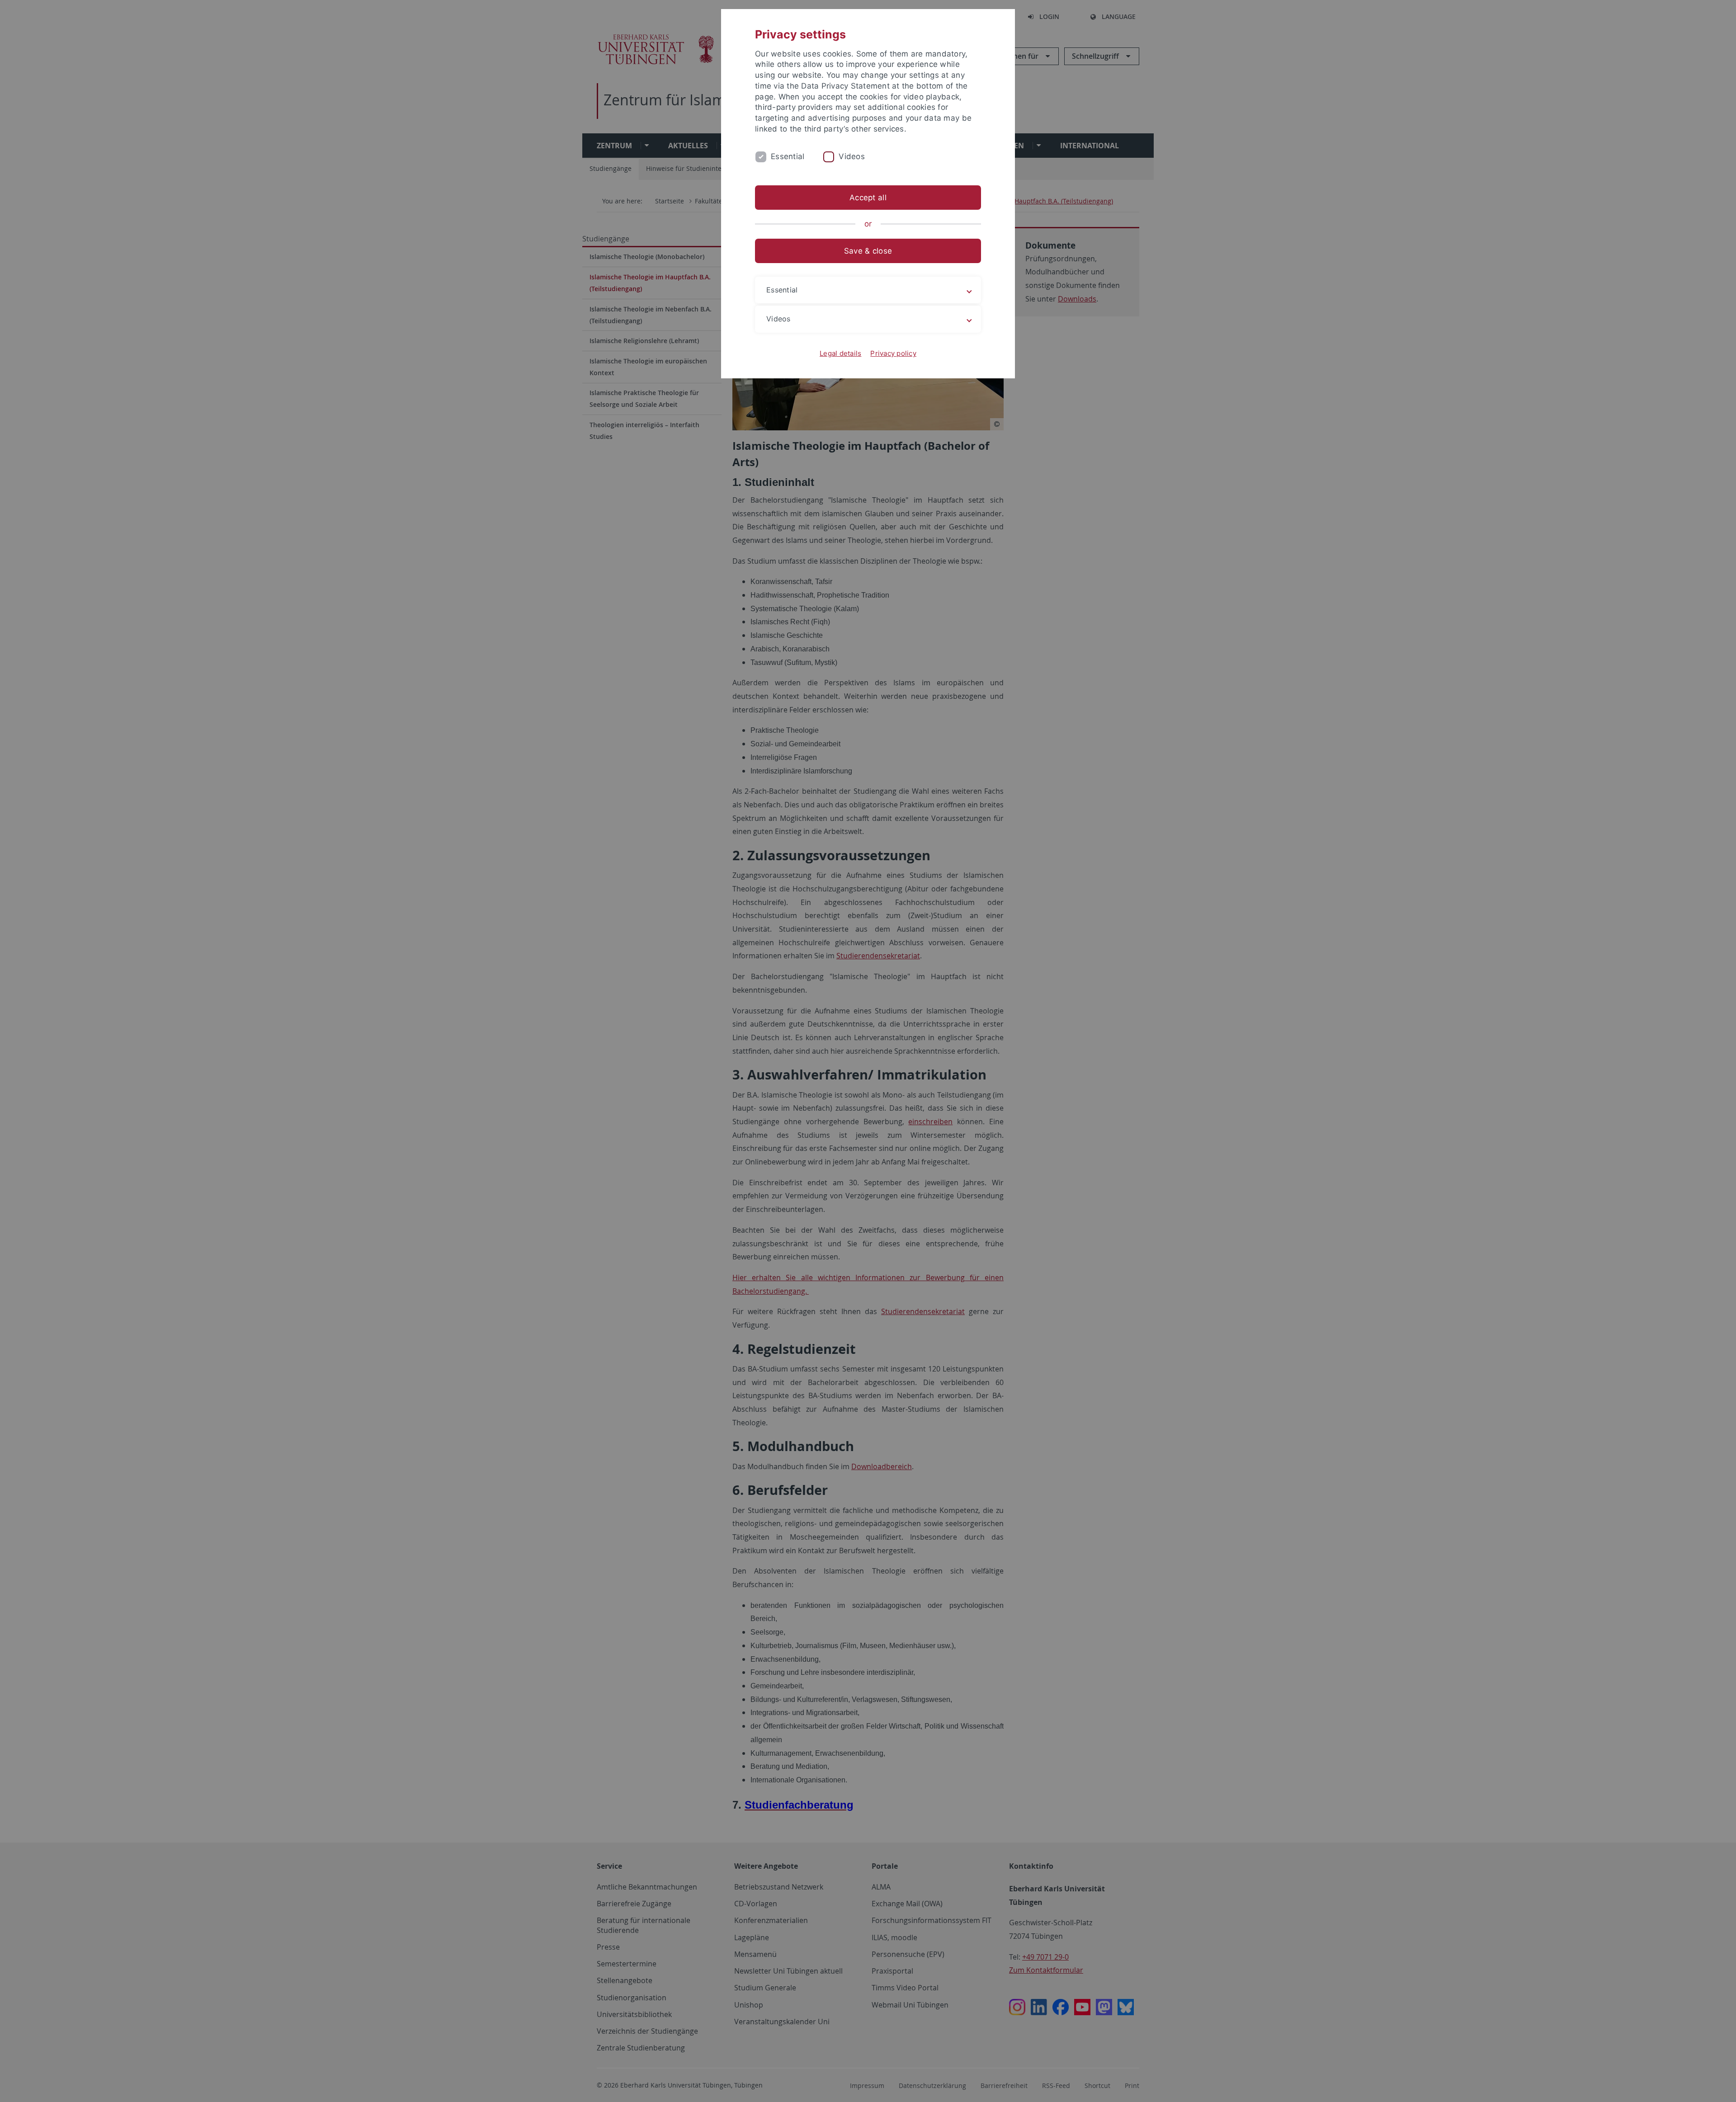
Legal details (840, 353)
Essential (788, 156)
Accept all (868, 198)
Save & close (868, 251)
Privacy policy (893, 353)
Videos (852, 156)
